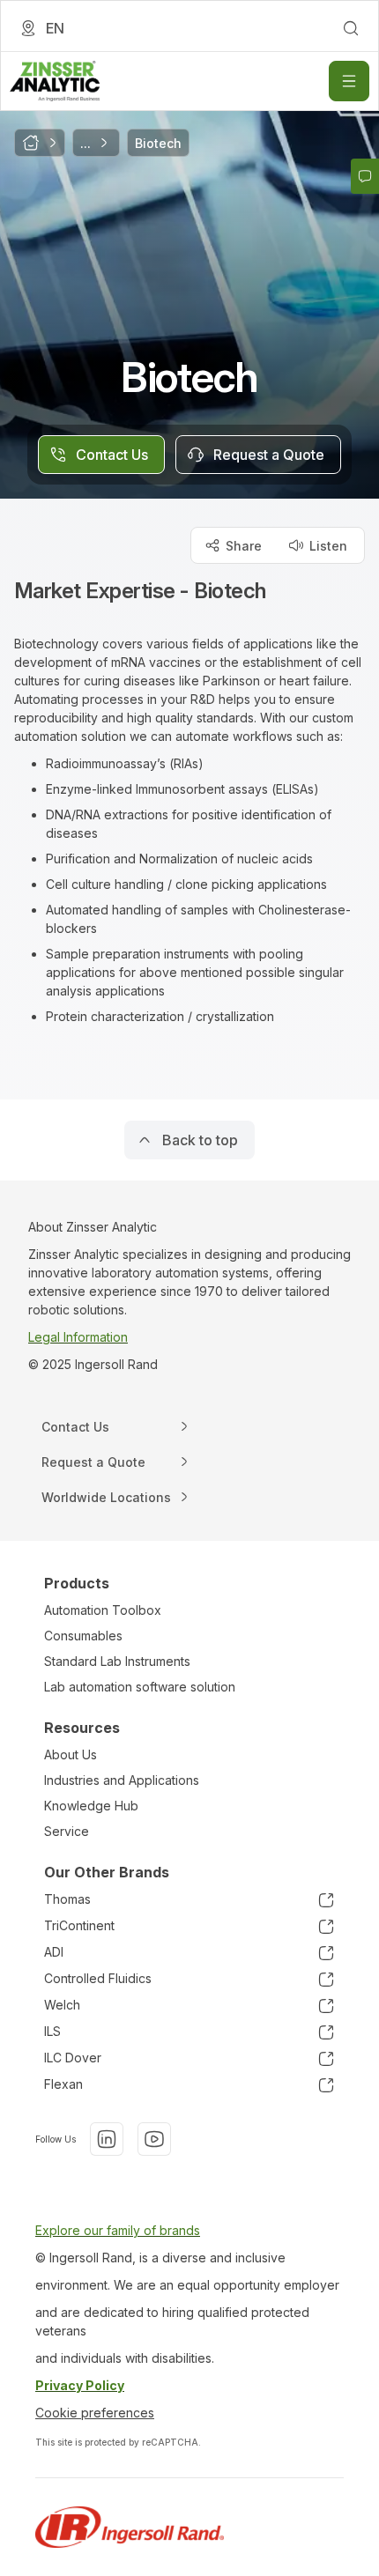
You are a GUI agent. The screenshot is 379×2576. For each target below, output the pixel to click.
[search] (351, 28)
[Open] (349, 81)
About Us (71, 1754)
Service (67, 1831)
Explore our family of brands (118, 2230)
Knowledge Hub (91, 1806)
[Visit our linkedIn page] (107, 2139)
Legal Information (78, 1337)
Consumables (83, 1636)
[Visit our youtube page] (154, 2139)
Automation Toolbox (103, 1610)
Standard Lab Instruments (117, 1661)
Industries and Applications (122, 1780)
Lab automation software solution (140, 1687)
